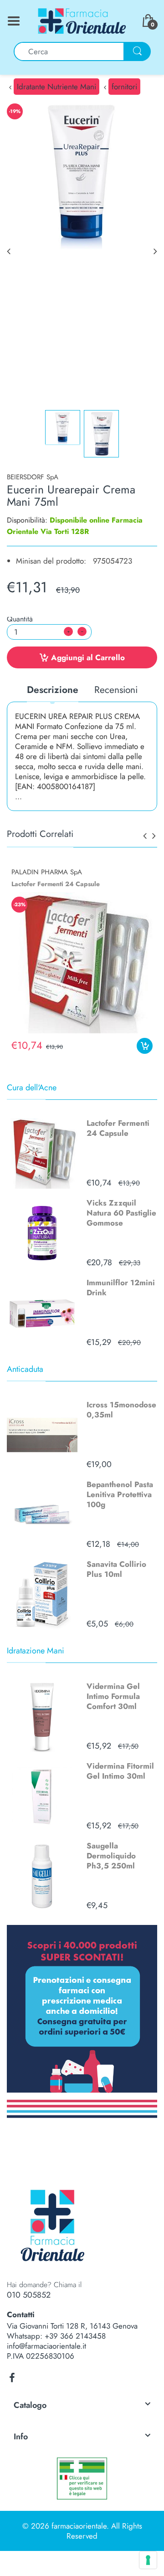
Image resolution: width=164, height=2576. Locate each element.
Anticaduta (25, 1369)
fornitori (124, 87)
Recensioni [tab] (116, 690)
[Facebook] (12, 2378)
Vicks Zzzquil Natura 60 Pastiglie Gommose (121, 1213)
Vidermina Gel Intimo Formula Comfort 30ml (113, 1696)
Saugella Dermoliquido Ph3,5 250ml (111, 1856)
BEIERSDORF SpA (33, 477)
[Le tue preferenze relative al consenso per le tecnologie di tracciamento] (148, 2560)
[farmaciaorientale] (82, 20)
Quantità (20, 619)
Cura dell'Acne (32, 1088)
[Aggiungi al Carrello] (145, 1046)
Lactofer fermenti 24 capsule (56, 884)
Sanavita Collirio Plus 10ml (116, 1569)
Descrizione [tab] (53, 690)
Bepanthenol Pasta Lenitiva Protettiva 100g (120, 1494)
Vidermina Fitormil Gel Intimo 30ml (120, 1771)
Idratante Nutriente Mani (56, 87)
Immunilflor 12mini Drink (121, 1288)
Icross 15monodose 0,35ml (121, 1410)
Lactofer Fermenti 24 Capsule (118, 1128)
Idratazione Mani (36, 1651)
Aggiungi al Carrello (88, 657)
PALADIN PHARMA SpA (47, 872)
